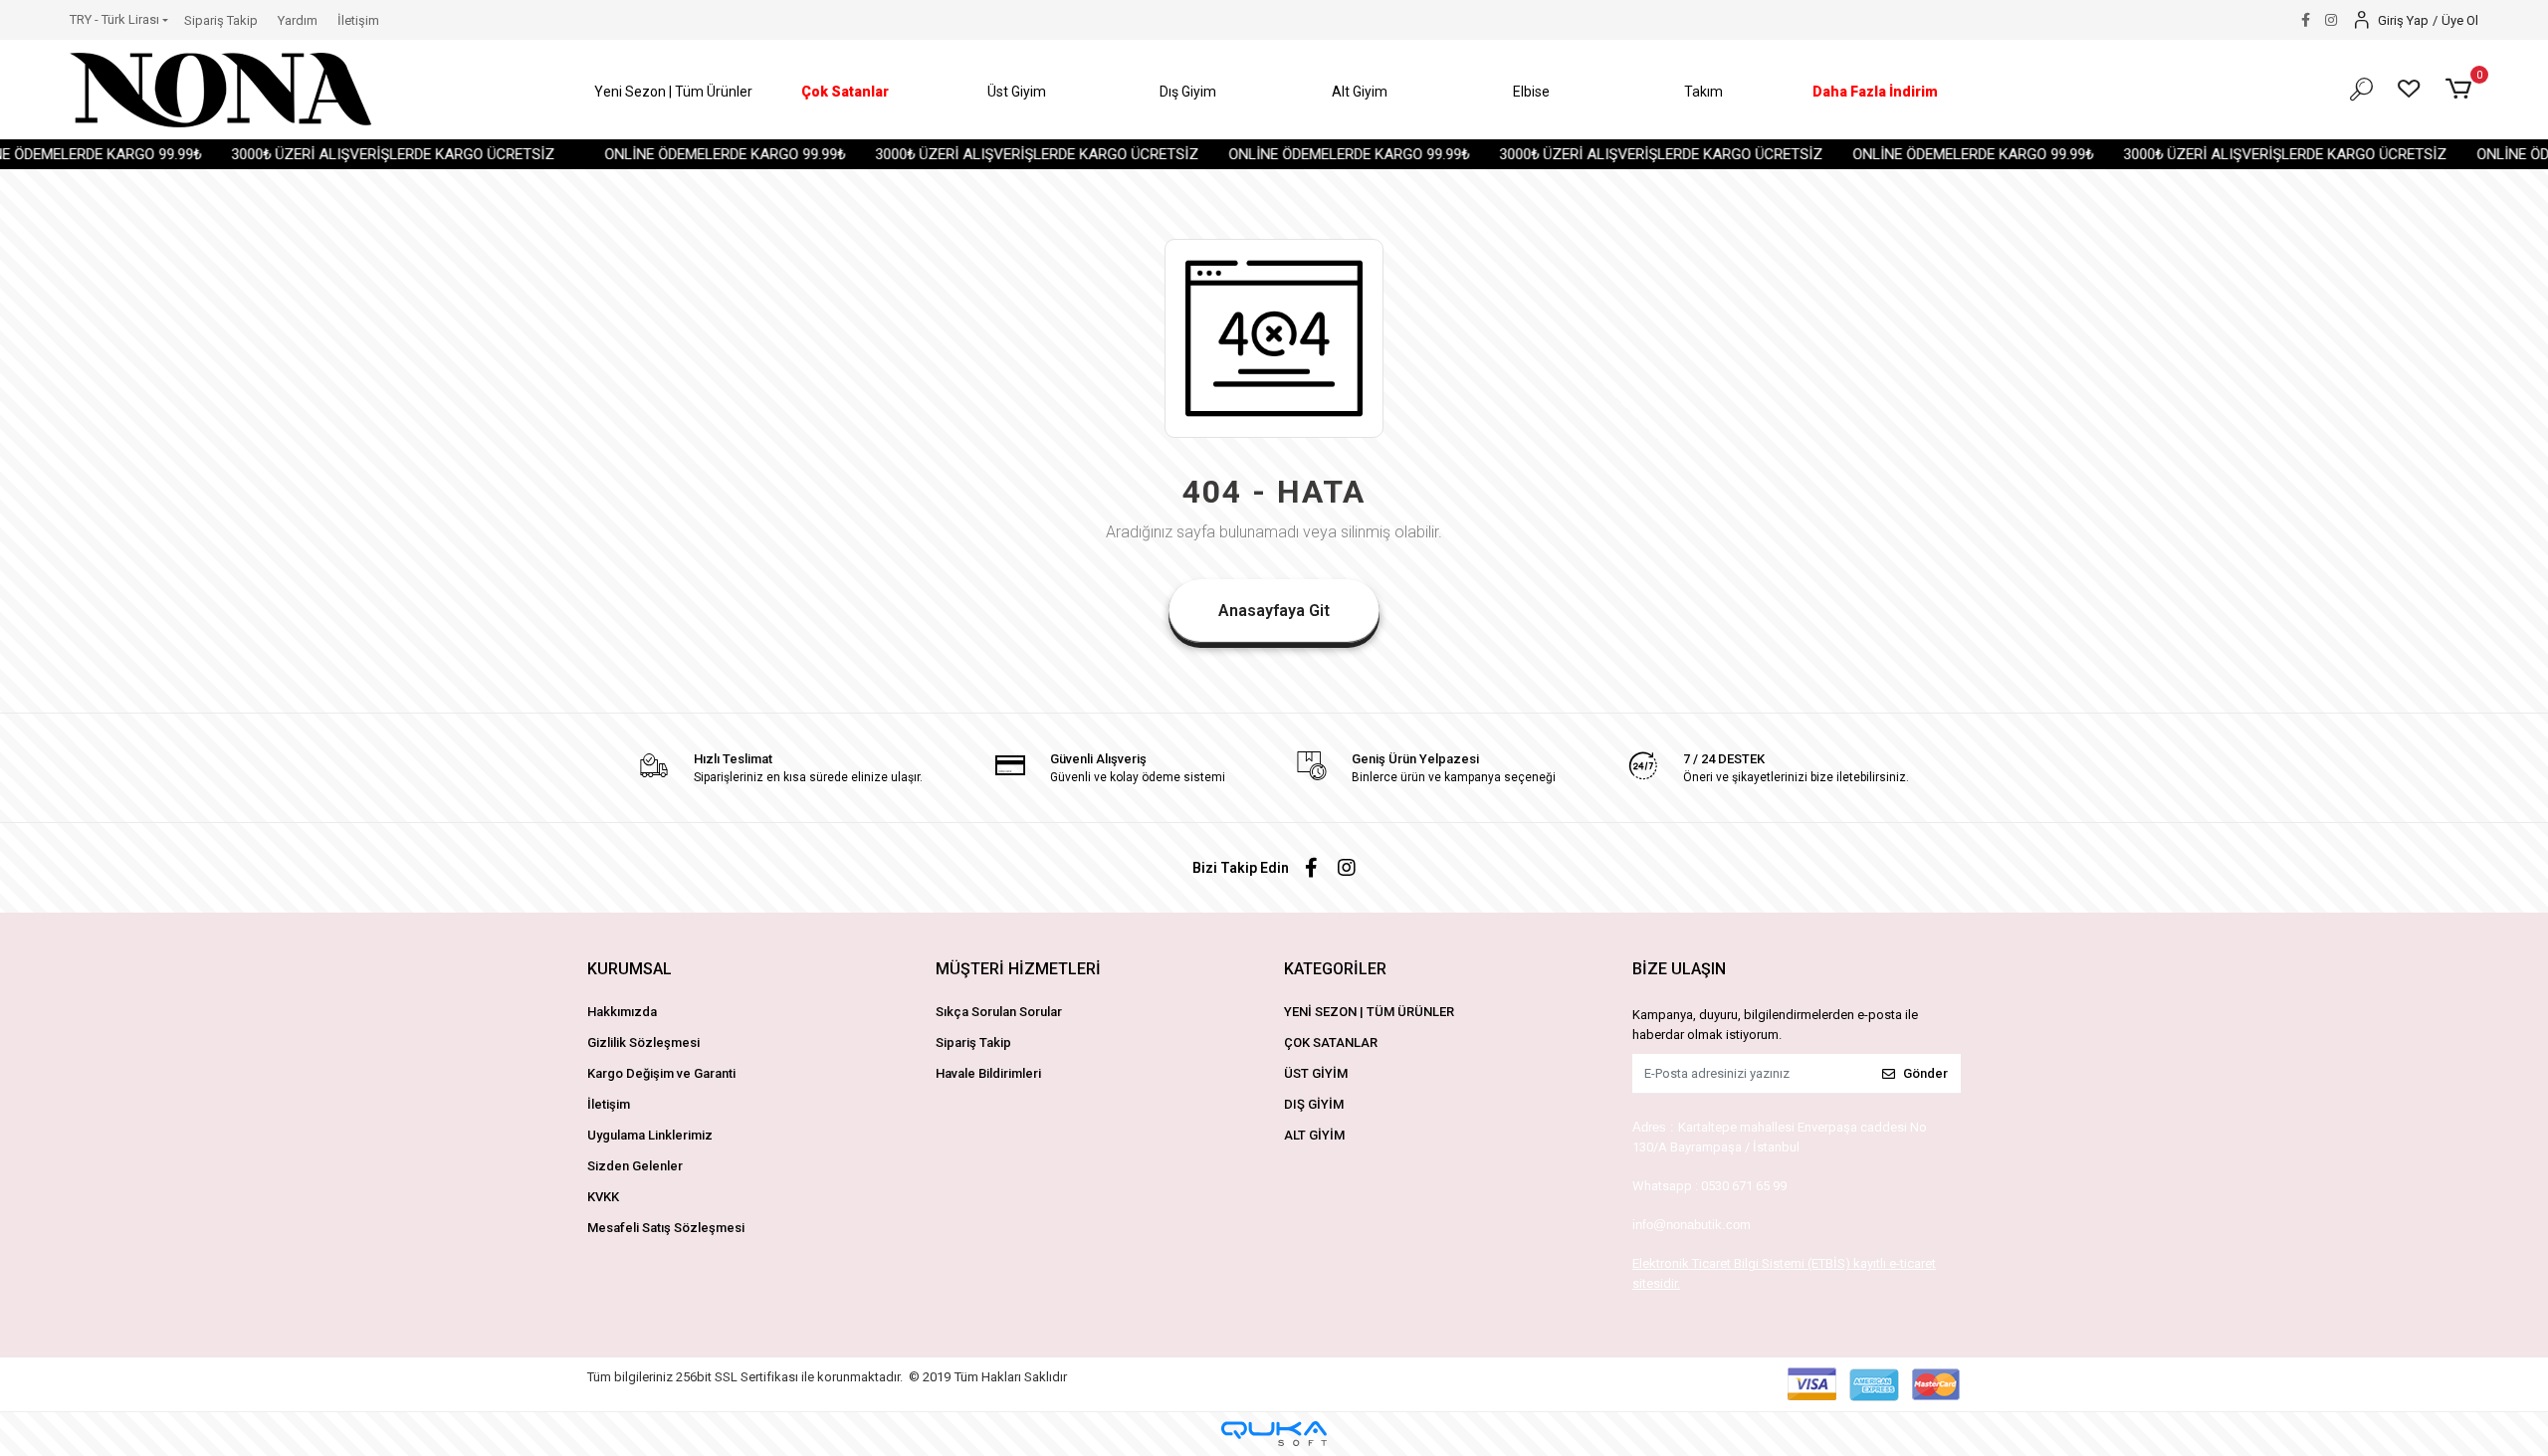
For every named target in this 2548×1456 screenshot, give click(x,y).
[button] (673, 92)
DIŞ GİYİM (1314, 1104)
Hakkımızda (622, 1012)
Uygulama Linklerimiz (650, 1135)
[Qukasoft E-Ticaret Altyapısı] (1274, 1434)
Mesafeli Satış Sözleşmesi (666, 1228)
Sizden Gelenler (635, 1166)
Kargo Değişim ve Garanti (661, 1073)
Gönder (1925, 1073)
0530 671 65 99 (1744, 1186)
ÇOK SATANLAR (1331, 1042)
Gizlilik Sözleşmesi (643, 1042)
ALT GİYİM (1314, 1135)
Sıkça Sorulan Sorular (999, 1012)
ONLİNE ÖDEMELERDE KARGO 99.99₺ (680, 154)
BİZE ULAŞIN (1679, 969)
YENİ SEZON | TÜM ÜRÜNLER (1369, 1012)
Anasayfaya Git (1274, 611)
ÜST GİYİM (1316, 1073)
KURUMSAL (630, 969)
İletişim (358, 20)
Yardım (298, 20)
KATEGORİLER (1335, 969)
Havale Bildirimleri (988, 1073)
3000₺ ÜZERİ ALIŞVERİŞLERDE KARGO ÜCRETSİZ (348, 154)
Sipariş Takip (221, 20)
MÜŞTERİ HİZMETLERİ (1018, 969)
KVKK (603, 1197)
